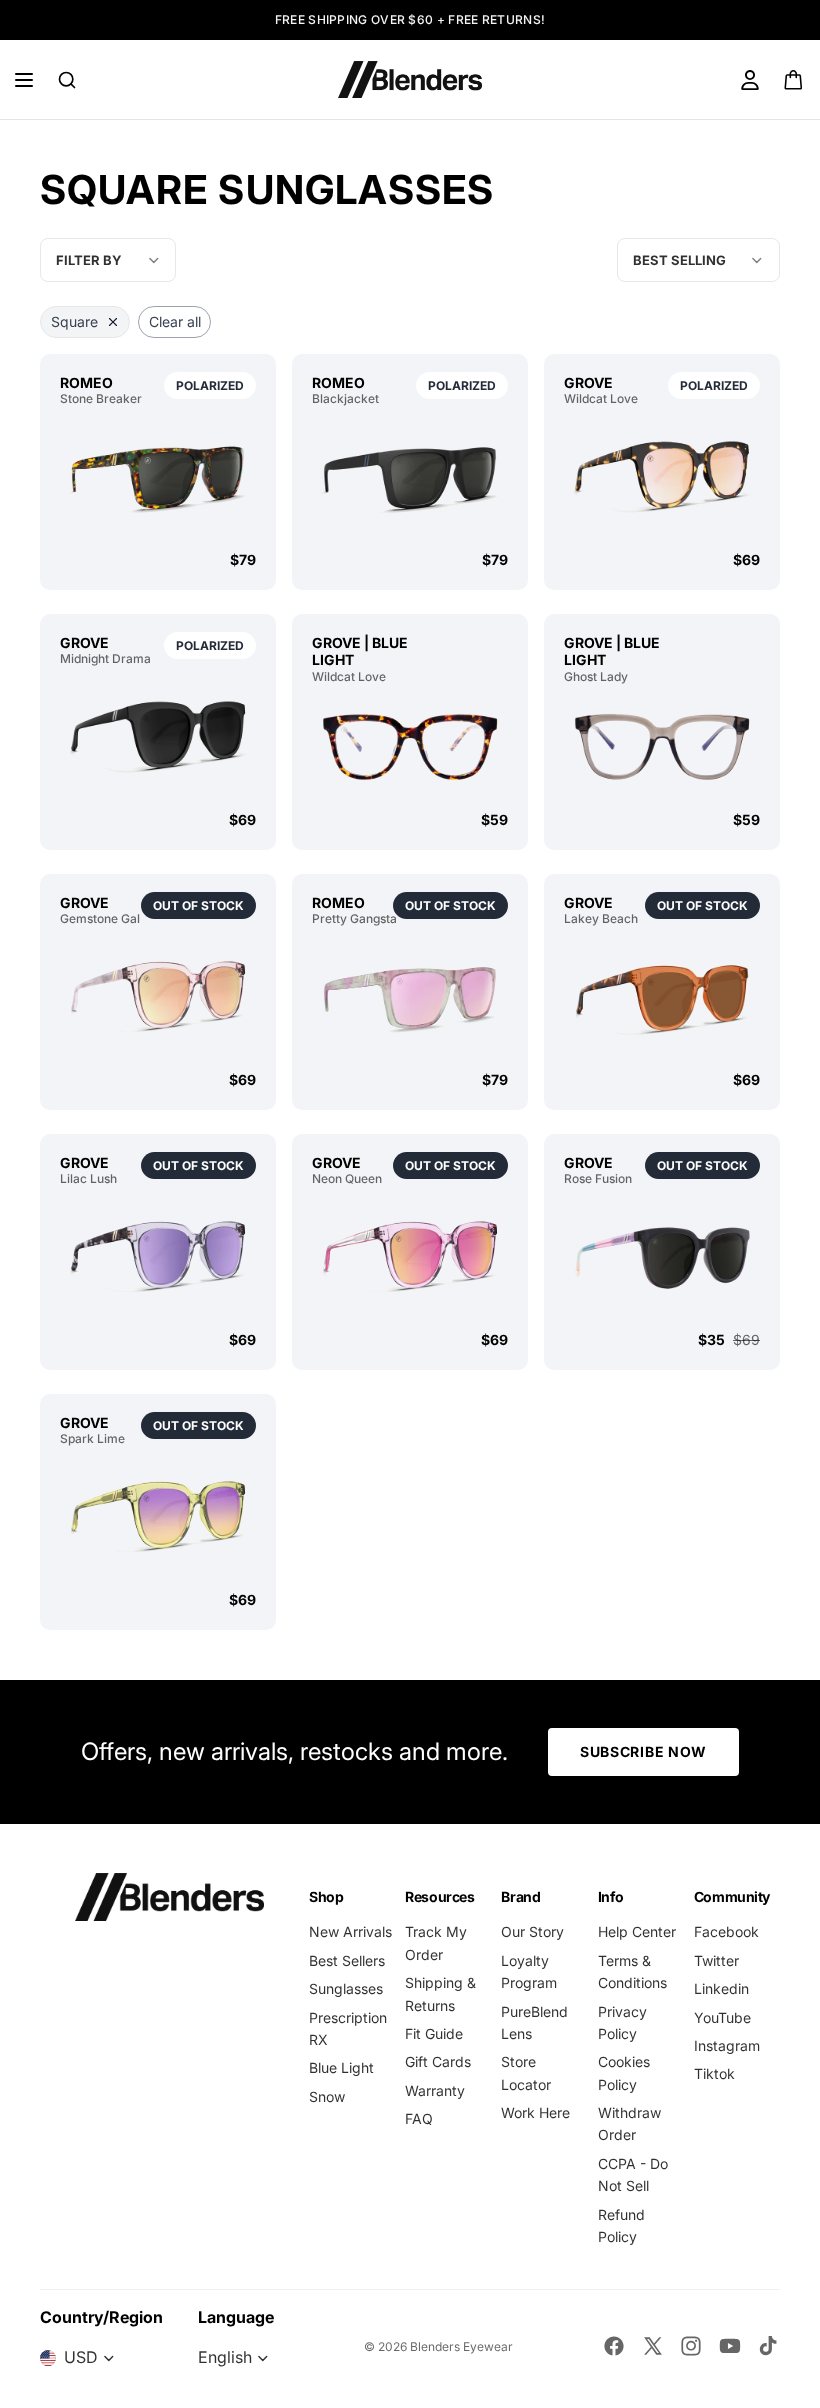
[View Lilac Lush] (158, 1258)
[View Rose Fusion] (662, 1258)
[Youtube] (730, 2346)
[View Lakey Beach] (662, 998)
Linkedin (721, 1988)
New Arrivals (350, 1931)
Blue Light (341, 2067)
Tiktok (714, 2073)
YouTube (722, 2017)
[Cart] (794, 80)
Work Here (535, 2112)
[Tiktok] (768, 2346)
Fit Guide (434, 2033)
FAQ (419, 2118)
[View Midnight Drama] (158, 738)
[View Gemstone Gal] (158, 998)
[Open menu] (24, 80)
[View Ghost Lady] (662, 747)
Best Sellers (347, 1960)
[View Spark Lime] (158, 1518)
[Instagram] (691, 2346)
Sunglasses (346, 1988)
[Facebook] (614, 2346)
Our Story (532, 1931)
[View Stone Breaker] (158, 478)
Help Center (637, 1931)
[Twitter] (653, 2346)
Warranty (435, 2090)
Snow (327, 2096)
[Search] (67, 80)
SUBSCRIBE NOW (643, 1751)
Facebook (726, 1931)
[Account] (750, 80)
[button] (698, 260)
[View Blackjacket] (410, 478)
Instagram (727, 2045)
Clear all (175, 321)
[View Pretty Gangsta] (410, 998)
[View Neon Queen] (410, 1258)
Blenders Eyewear (461, 2346)
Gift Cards (438, 2061)
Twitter (716, 1960)
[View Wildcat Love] (662, 478)
